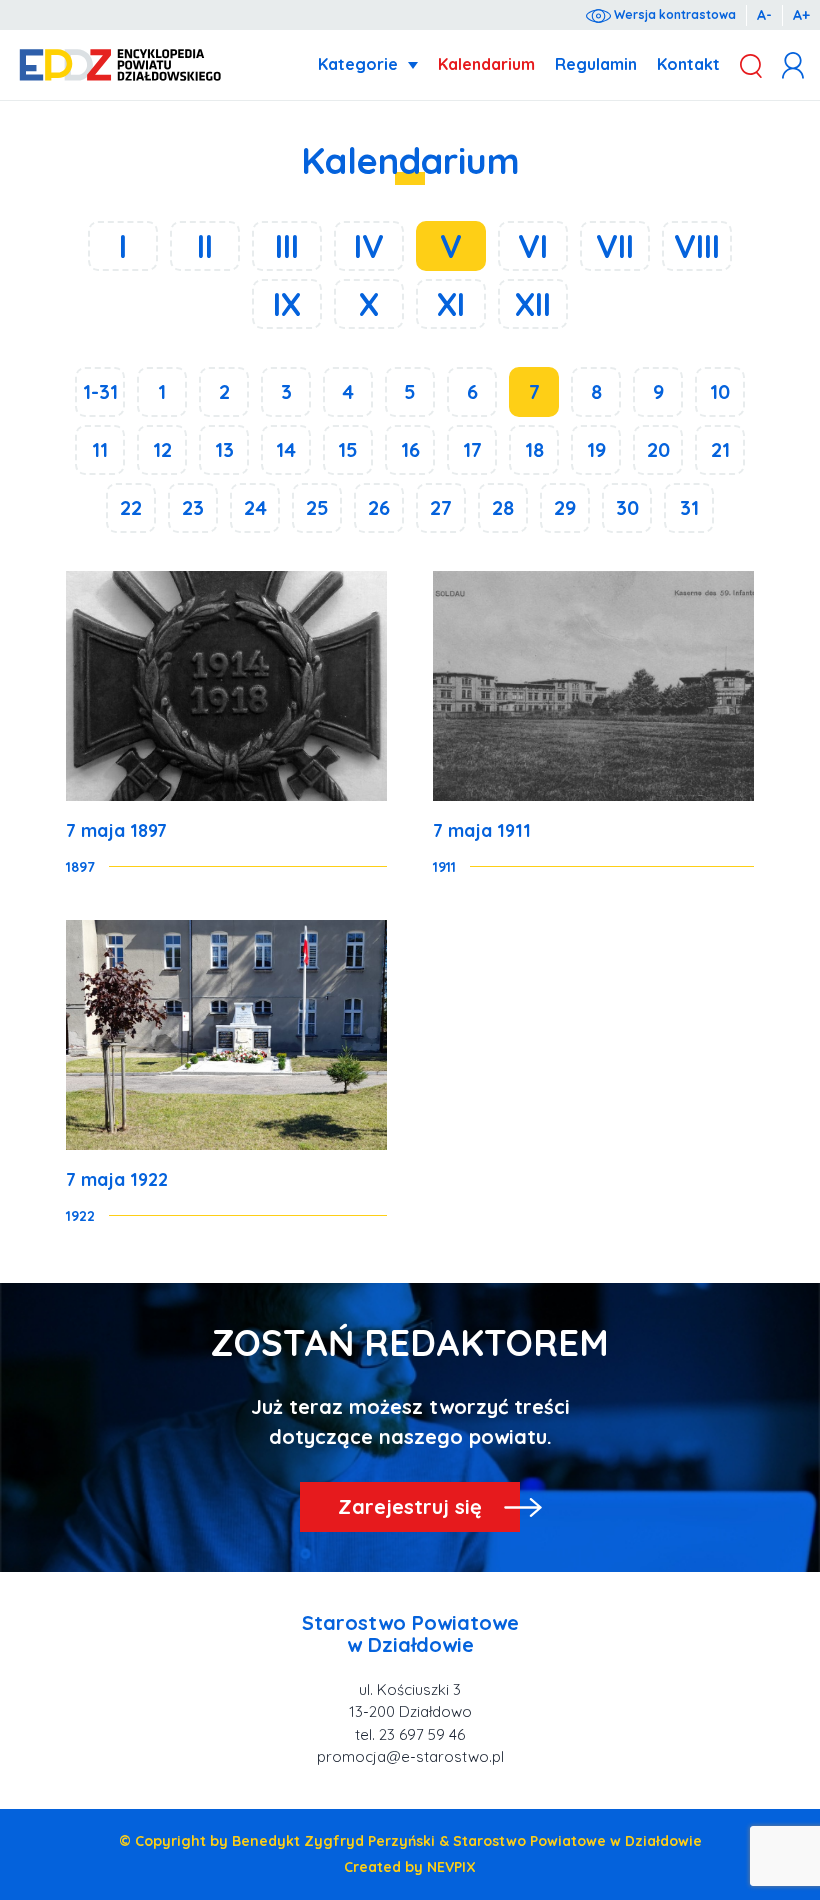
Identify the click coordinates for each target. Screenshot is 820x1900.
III (287, 246)
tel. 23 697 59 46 (410, 1734)
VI (533, 246)
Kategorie (358, 64)
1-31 (100, 391)
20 (658, 449)
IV (369, 246)
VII (615, 246)
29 (565, 507)
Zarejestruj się (410, 1506)
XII (533, 304)
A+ (801, 15)
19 (596, 449)
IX (287, 304)
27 (441, 507)
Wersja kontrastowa (673, 14)
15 (348, 449)
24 (255, 507)
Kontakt (688, 64)
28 (503, 507)
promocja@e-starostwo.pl (410, 1756)
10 (720, 391)
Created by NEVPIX (410, 1867)
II (205, 246)
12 (162, 449)
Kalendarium (486, 64)
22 (131, 507)
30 (627, 507)
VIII (697, 246)
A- (764, 15)
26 (379, 507)
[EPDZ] (120, 65)
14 (286, 449)
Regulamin (596, 64)
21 (720, 449)
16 (410, 449)
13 (224, 449)
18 (534, 449)
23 (193, 507)
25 (317, 507)
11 (100, 449)
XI (451, 304)
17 (472, 449)
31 (689, 507)
